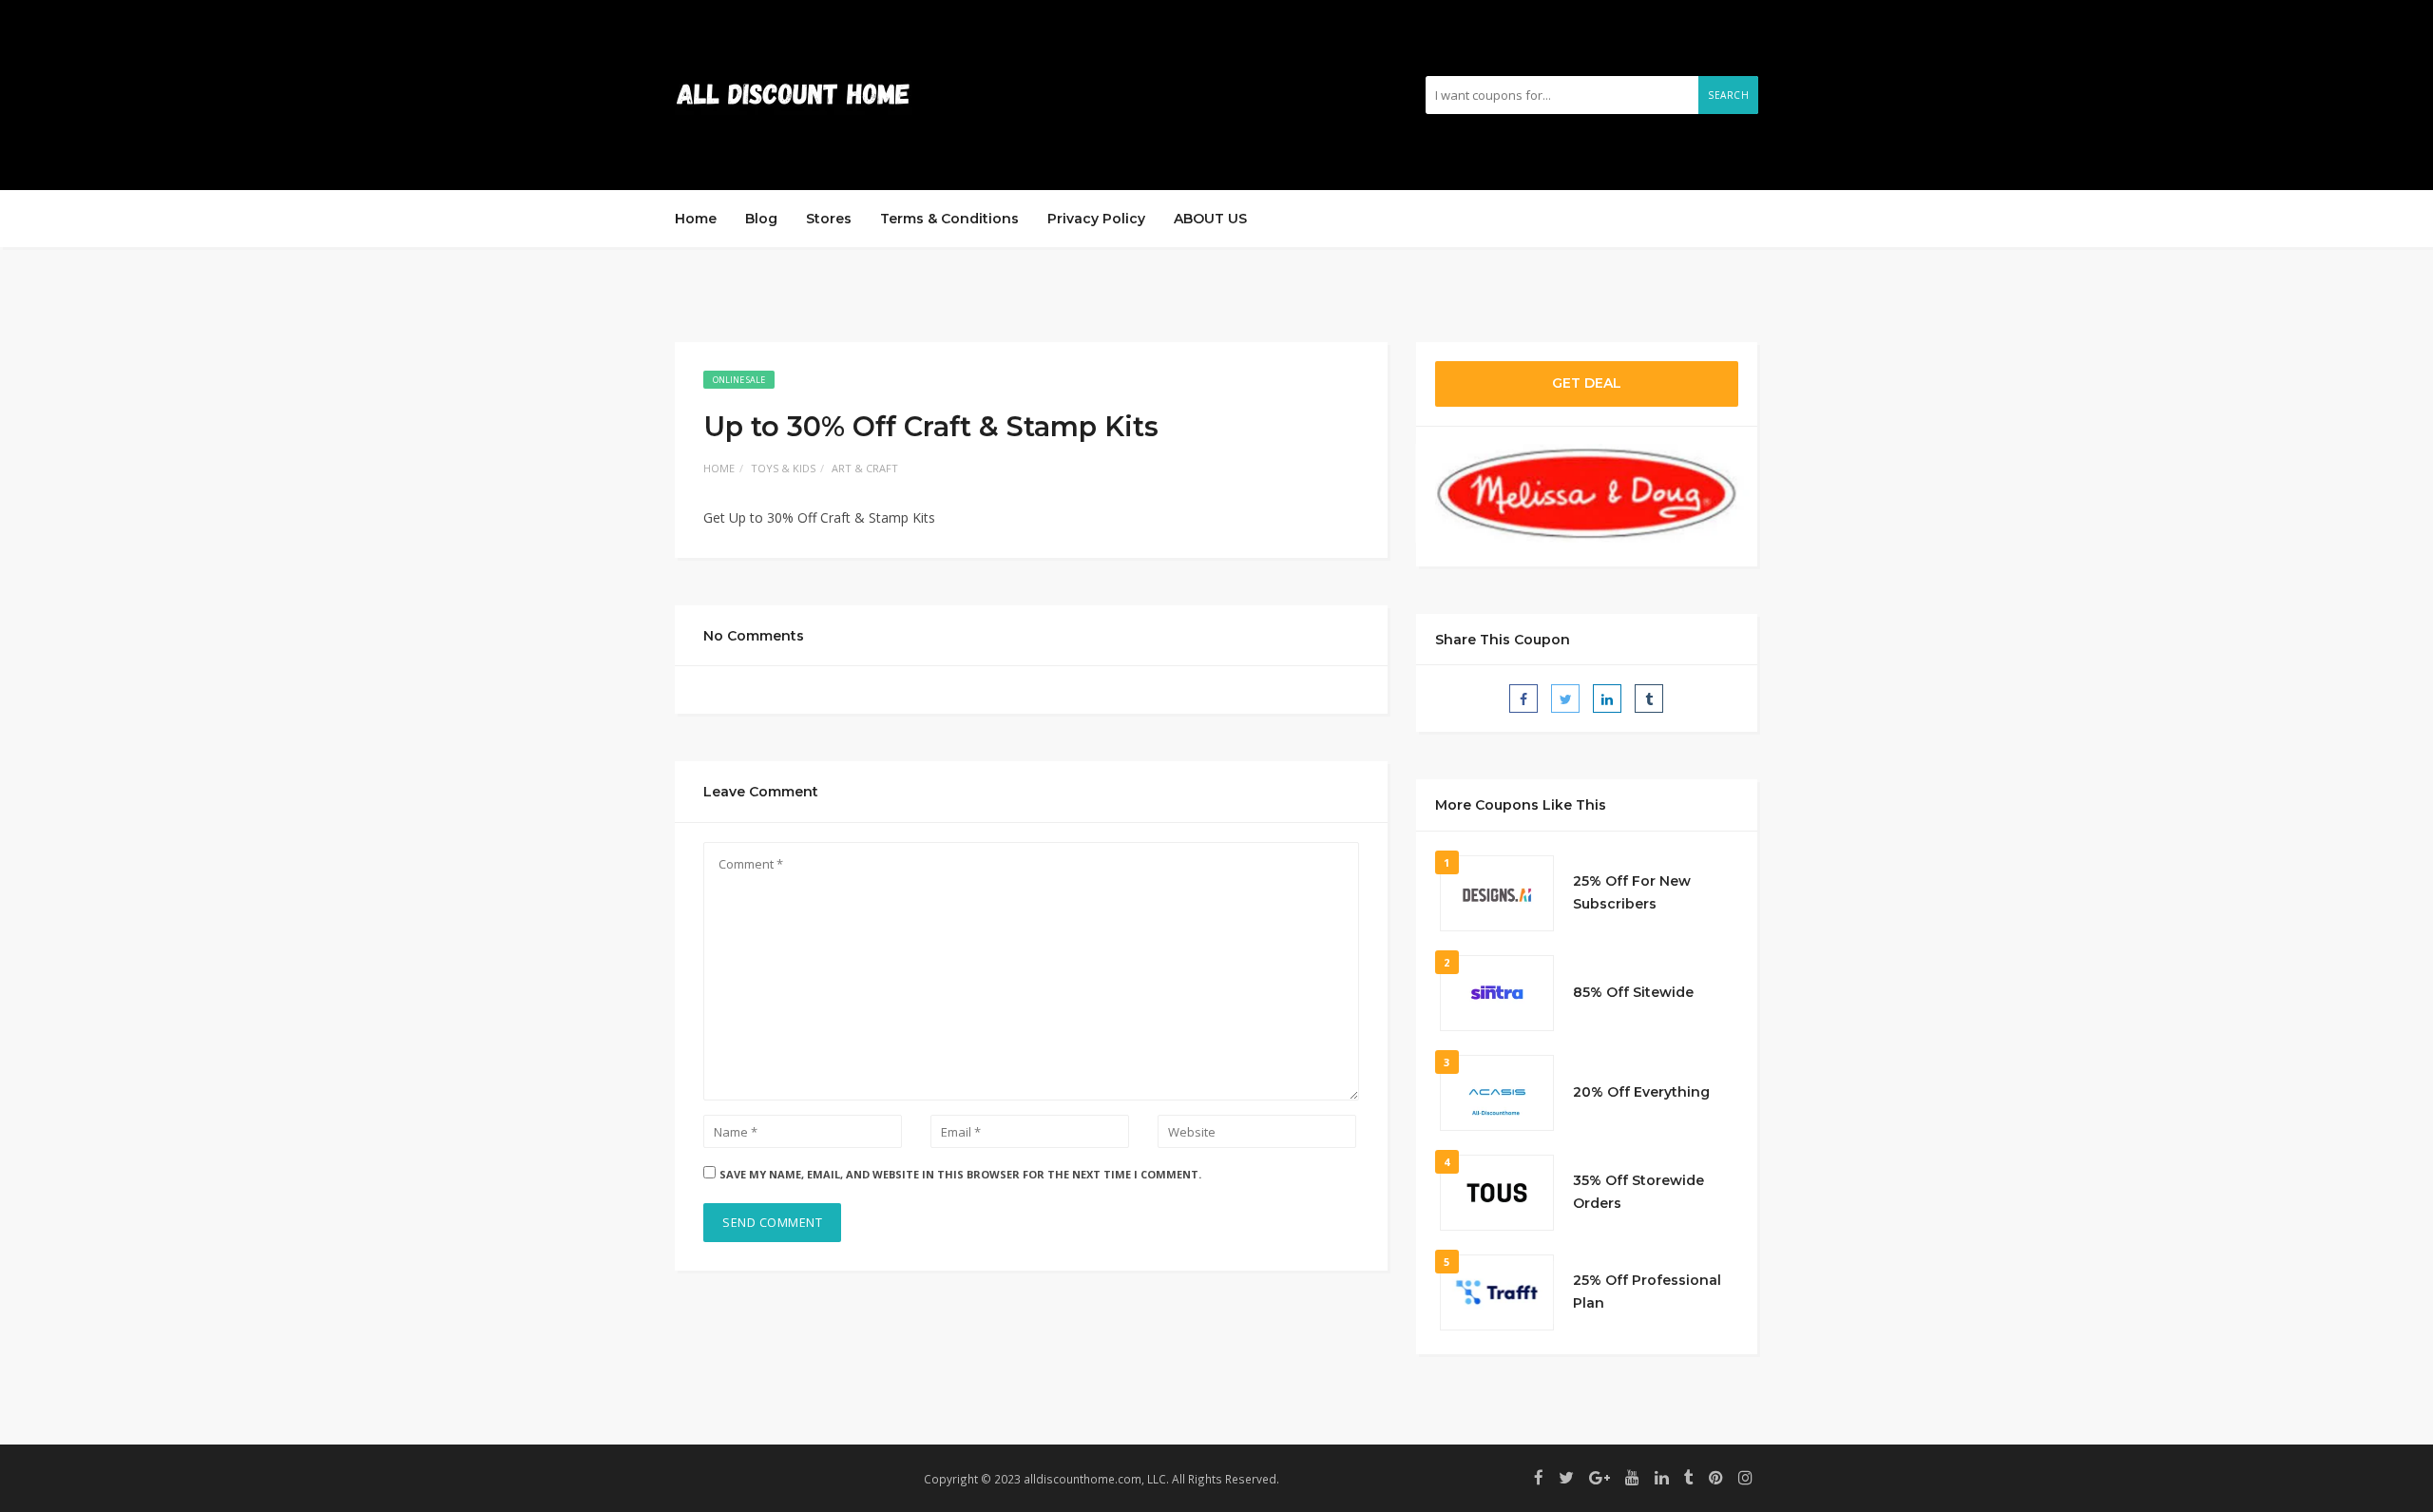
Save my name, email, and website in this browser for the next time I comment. (960, 1174)
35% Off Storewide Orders (1638, 1192)
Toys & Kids (783, 468)
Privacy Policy (1096, 219)
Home (696, 219)
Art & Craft (865, 468)
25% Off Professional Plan (1647, 1292)
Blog (761, 219)
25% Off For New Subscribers (1632, 892)
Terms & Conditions (949, 219)
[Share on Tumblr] (1649, 699)
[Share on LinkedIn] (1607, 699)
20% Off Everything (1641, 1092)
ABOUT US (1210, 219)
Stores (829, 219)
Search (1728, 95)
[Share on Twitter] (1565, 699)
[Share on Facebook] (1523, 699)
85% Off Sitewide (1633, 992)
